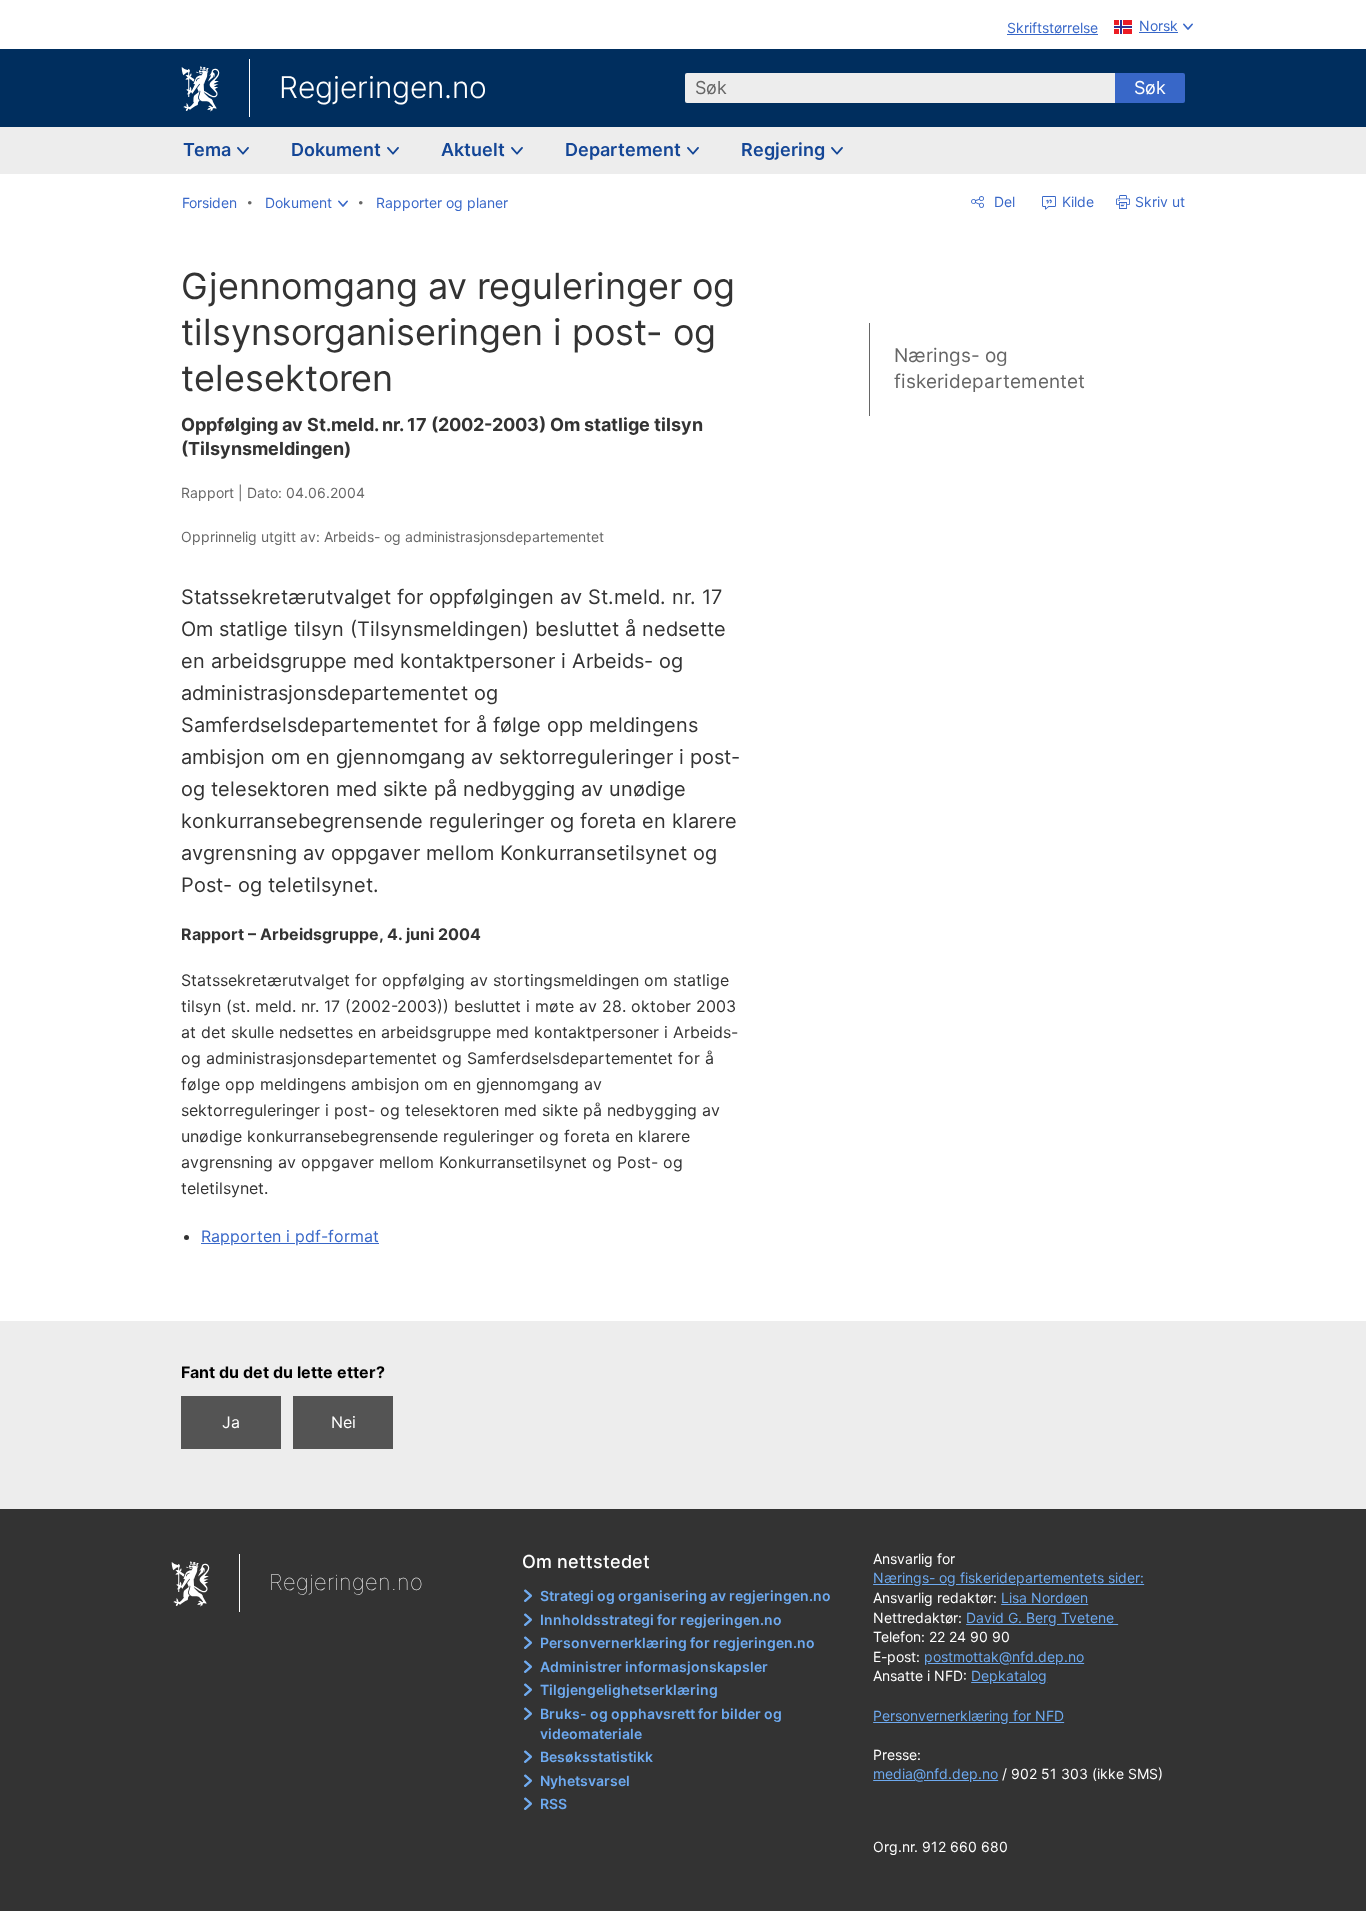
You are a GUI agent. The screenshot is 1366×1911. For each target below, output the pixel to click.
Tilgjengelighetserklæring (629, 1689)
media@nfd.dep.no (935, 1773)
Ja (231, 1422)
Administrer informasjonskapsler (654, 1666)
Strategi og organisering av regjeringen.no (685, 1595)
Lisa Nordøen (1044, 1597)
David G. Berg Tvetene (1042, 1617)
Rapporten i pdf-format (290, 1236)
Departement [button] (625, 149)
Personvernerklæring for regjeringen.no (677, 1642)
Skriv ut (1160, 201)
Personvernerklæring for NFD (968, 1715)
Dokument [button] (338, 149)
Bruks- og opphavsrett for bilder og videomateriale (661, 1723)
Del (1002, 201)
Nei (343, 1422)
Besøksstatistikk (596, 1756)
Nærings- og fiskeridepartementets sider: (1008, 1577)
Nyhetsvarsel (585, 1780)
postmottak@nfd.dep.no (1004, 1656)
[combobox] (900, 88)
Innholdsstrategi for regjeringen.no (661, 1619)
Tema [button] (209, 149)
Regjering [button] (785, 149)
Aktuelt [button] (475, 149)
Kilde (1076, 201)
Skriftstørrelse (1052, 27)
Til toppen (471, 1291)
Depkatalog (1009, 1675)
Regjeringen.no (383, 87)
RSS (553, 1803)
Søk (1150, 87)
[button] (306, 203)
